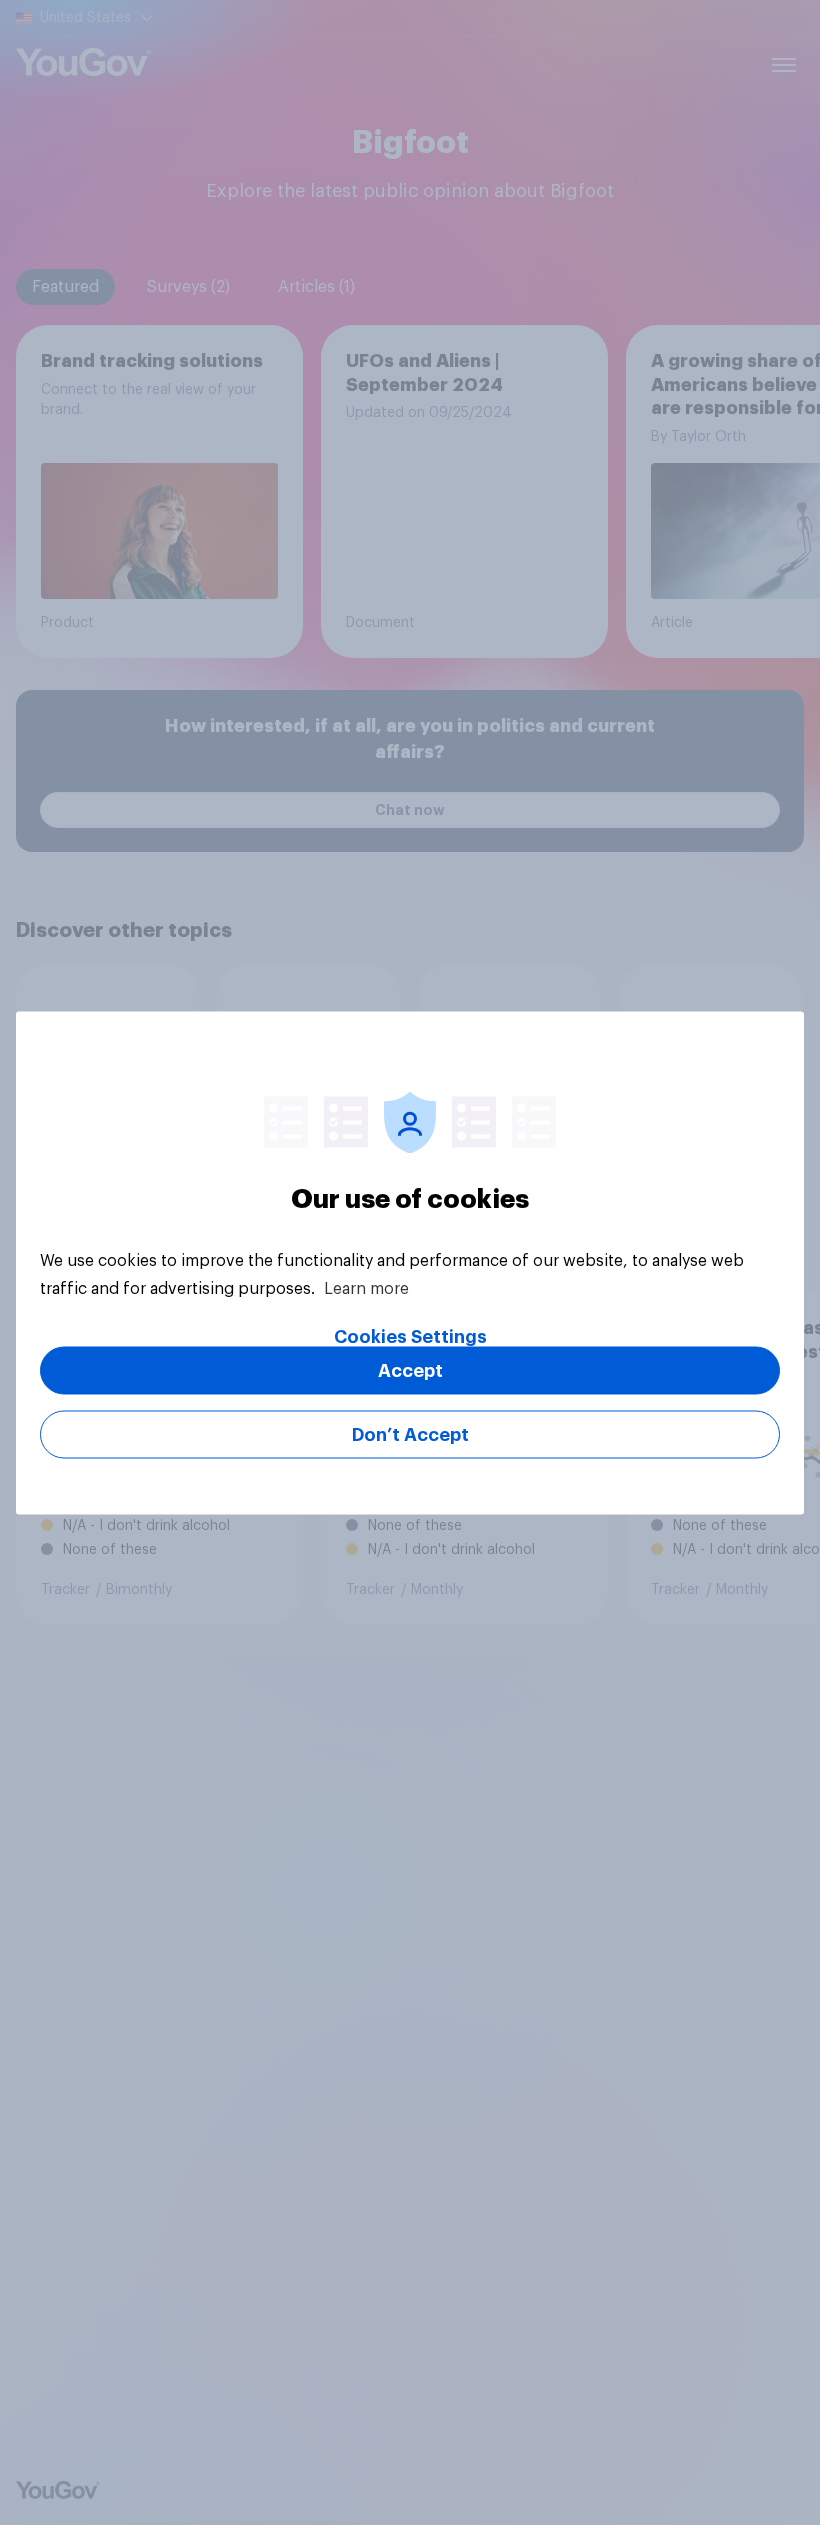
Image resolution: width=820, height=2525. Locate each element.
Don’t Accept (410, 1434)
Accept (410, 1370)
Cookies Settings (410, 1336)
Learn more (366, 1288)
